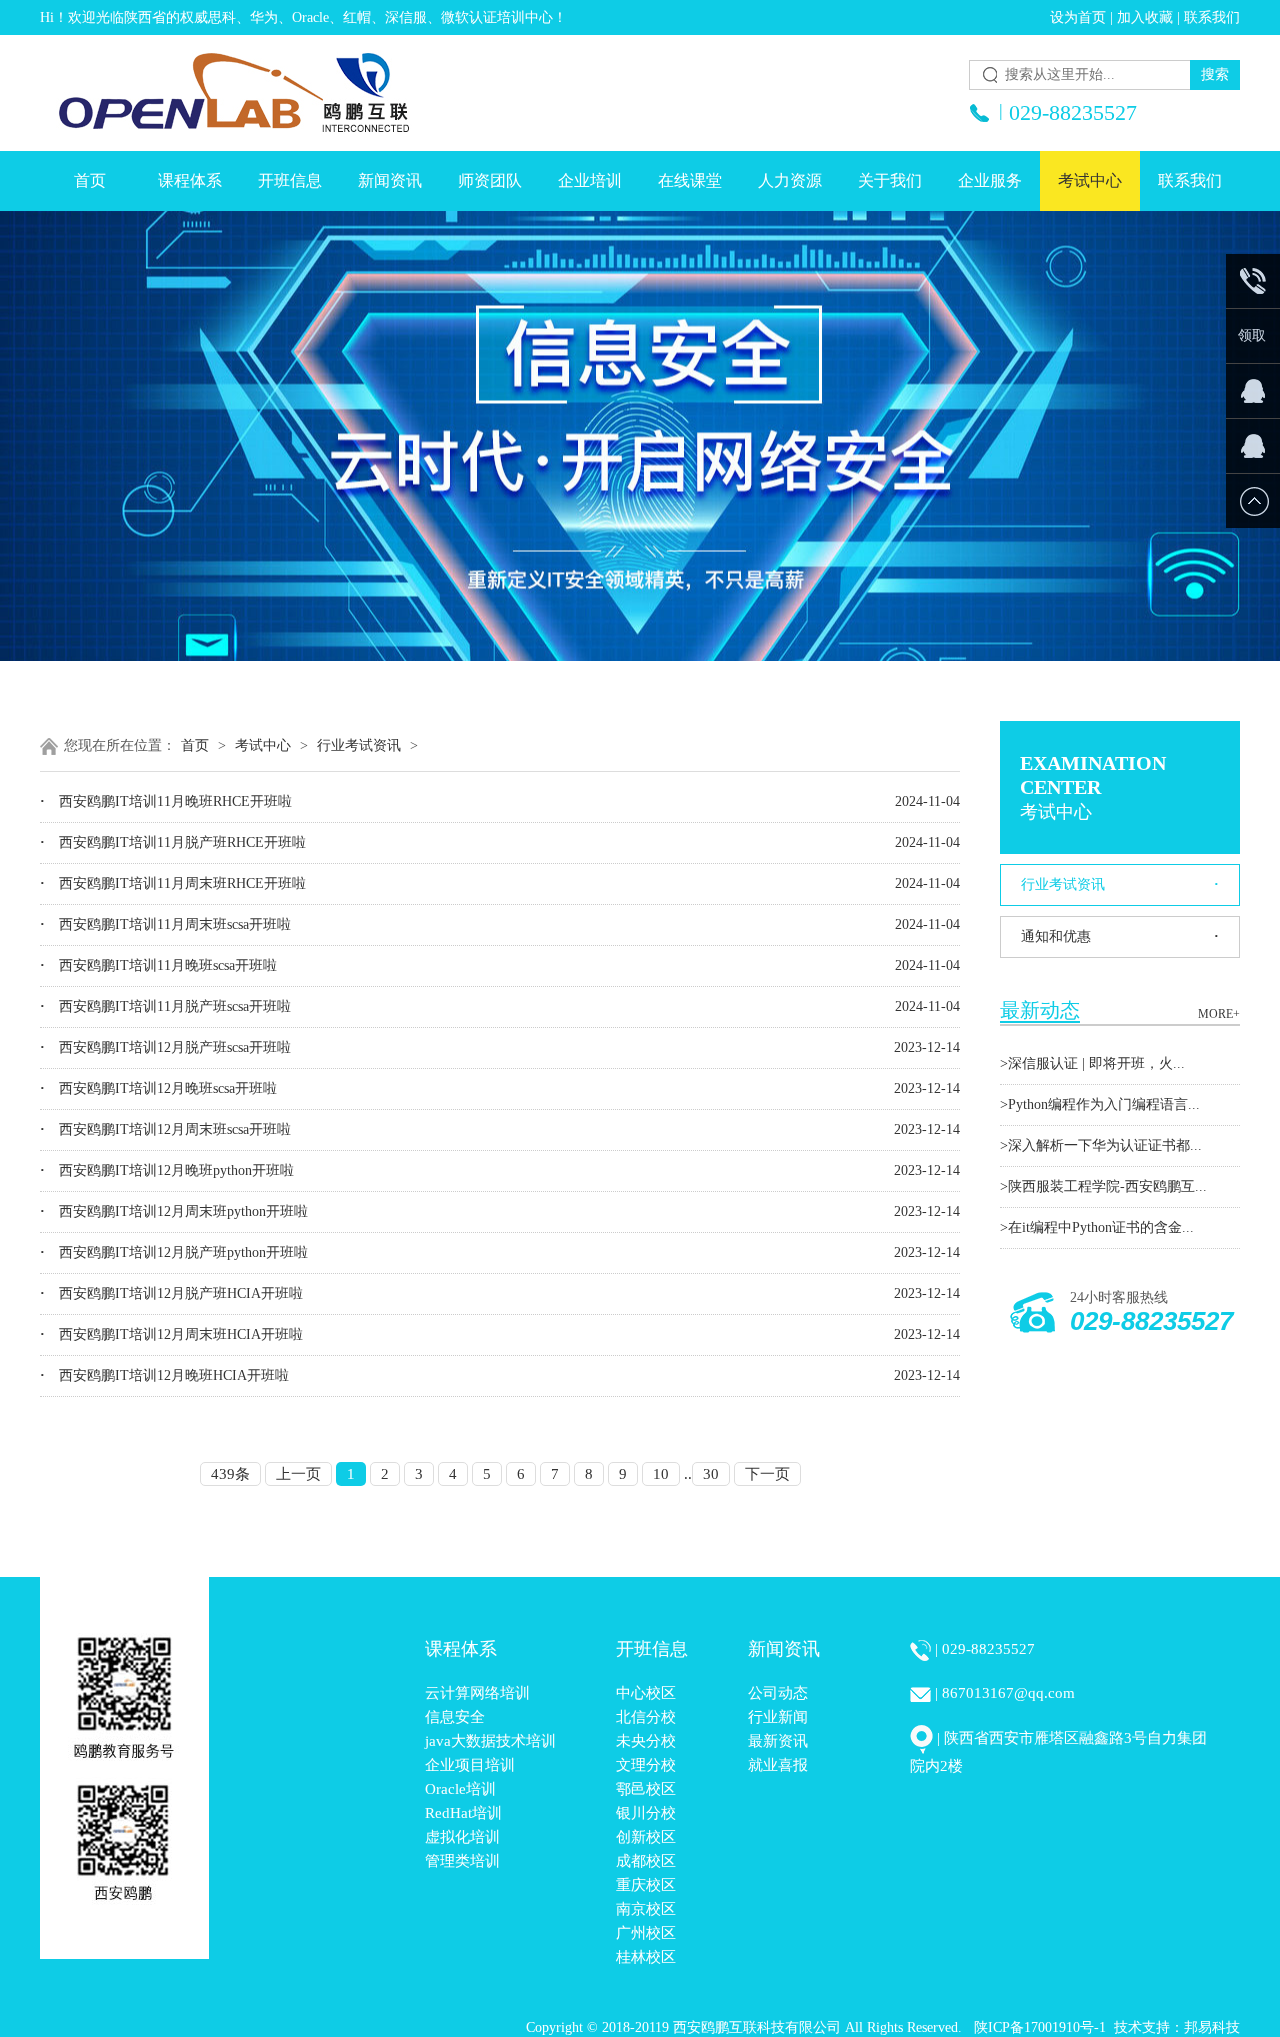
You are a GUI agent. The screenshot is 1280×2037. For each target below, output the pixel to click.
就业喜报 (778, 1765)
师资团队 (490, 180)
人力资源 (790, 180)
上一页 (298, 1474)
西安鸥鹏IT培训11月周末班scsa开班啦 (165, 924)
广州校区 (646, 1933)
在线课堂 (690, 180)
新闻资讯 (390, 180)
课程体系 (190, 180)
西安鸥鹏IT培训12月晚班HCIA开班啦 (164, 1375)
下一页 (767, 1474)
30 (711, 1474)
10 (661, 1474)
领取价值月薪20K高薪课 (1252, 345)
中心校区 (646, 1693)
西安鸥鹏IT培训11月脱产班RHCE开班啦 (173, 842)
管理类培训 (462, 1861)
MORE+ (1219, 1014)
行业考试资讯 (1120, 884)
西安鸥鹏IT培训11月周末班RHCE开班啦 (173, 883)
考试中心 (1090, 180)
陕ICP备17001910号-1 (1040, 2027)
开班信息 (290, 180)
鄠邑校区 (646, 1789)
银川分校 (646, 1813)
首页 (90, 180)
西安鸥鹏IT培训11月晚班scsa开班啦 (158, 965)
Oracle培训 (460, 1789)
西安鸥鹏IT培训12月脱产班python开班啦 (174, 1252)
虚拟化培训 (462, 1837)
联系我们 (1212, 17)
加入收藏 (1145, 17)
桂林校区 (646, 1957)
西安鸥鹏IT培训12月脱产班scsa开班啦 (165, 1047)
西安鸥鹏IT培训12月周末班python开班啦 (174, 1211)
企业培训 (590, 180)
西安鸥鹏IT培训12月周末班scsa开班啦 (165, 1129)
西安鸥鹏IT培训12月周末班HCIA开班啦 (171, 1334)
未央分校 (646, 1741)
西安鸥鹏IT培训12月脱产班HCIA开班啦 (171, 1293)
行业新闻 (778, 1717)
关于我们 (890, 180)
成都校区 (646, 1861)
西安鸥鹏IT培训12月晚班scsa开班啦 (158, 1088)
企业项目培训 (470, 1765)
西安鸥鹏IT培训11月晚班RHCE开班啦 (166, 801)
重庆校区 (646, 1885)
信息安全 (455, 1717)
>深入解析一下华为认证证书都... (1101, 1145)
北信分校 (646, 1717)
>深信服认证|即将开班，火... (1092, 1063)
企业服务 (990, 180)
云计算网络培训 (477, 1693)
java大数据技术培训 (490, 1741)
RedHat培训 (463, 1813)
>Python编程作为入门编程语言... (1100, 1104)
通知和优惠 (1120, 936)
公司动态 (778, 1693)
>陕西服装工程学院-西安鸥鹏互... (1103, 1186)
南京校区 (646, 1909)
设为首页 (1078, 17)
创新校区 (646, 1837)
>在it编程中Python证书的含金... (1097, 1227)
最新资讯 (778, 1741)
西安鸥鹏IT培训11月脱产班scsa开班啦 (165, 1006)
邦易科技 (1212, 2027)
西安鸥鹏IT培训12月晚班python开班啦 (167, 1170)
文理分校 (646, 1765)
